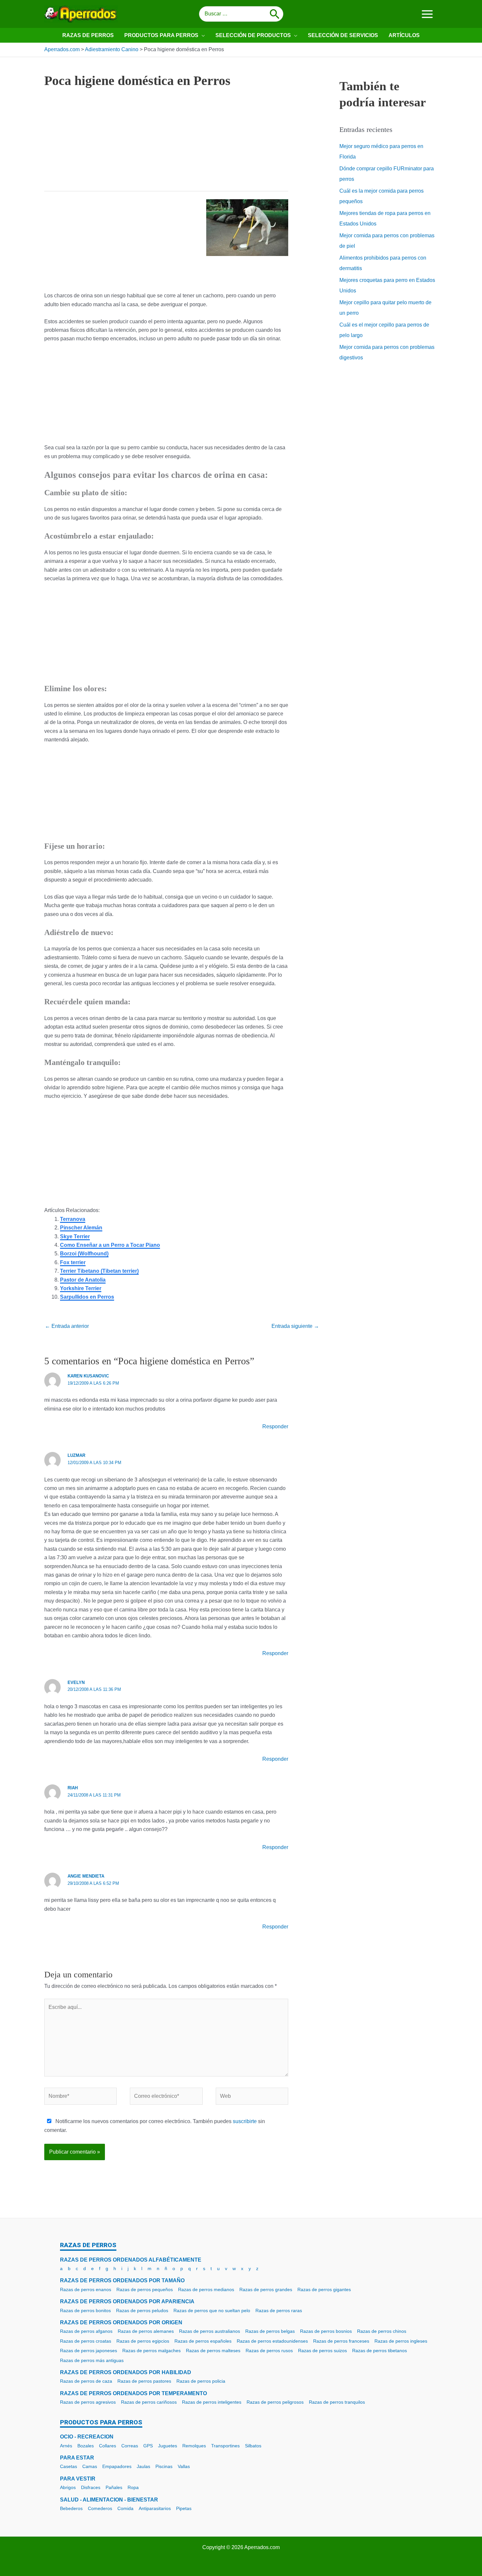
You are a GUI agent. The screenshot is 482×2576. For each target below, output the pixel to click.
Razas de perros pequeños (145, 2289)
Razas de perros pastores (144, 2381)
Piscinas (164, 2466)
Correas (130, 2446)
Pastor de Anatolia (83, 1280)
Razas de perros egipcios (143, 2341)
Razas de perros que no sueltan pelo (212, 2310)
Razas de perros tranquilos (337, 2402)
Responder (275, 1426)
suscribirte (245, 2121)
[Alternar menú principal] (427, 14)
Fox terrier (73, 1262)
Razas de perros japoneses (89, 2351)
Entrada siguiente (295, 1326)
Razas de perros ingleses (401, 2341)
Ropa (133, 2487)
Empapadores (117, 2466)
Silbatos (253, 2446)
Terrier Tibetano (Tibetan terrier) (99, 1271)
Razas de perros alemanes (146, 2331)
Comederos (100, 2508)
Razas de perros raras (279, 2310)
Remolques (194, 2446)
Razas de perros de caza (86, 2381)
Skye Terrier (75, 1236)
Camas (90, 2466)
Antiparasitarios (155, 2508)
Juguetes (168, 2446)
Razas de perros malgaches (151, 2351)
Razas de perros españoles (203, 2341)
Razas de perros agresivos (88, 2402)
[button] (202, 35)
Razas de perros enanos (86, 2289)
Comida (125, 2508)
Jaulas (143, 2466)
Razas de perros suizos (322, 2351)
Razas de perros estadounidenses (272, 2341)
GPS (148, 2446)
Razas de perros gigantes (324, 2289)
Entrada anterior (67, 1326)
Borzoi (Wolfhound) (84, 1254)
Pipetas (184, 2508)
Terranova (73, 1219)
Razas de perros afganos (86, 2331)
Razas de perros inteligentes (212, 2402)
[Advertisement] (166, 145)
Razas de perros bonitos (85, 2310)
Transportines (225, 2446)
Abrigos (68, 2487)
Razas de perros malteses (213, 2351)
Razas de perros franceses (341, 2341)
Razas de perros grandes (266, 2289)
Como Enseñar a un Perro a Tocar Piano (110, 1245)
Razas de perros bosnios (326, 2331)
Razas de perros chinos (382, 2331)
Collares (108, 2446)
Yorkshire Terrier (81, 1288)
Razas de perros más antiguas (92, 2360)
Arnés (66, 2446)
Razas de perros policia (201, 2381)
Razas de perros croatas (86, 2341)
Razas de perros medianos (206, 2289)
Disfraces (91, 2487)
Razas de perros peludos (142, 2310)
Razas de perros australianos (210, 2331)
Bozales (86, 2446)
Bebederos (71, 2508)
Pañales (114, 2487)
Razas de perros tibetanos (380, 2351)
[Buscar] (275, 14)
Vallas (184, 2466)
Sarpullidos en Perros (87, 1297)
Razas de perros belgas (270, 2331)
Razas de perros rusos (269, 2351)
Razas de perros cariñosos (149, 2402)
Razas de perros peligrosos (275, 2402)
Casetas (69, 2466)
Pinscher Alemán (81, 1228)
